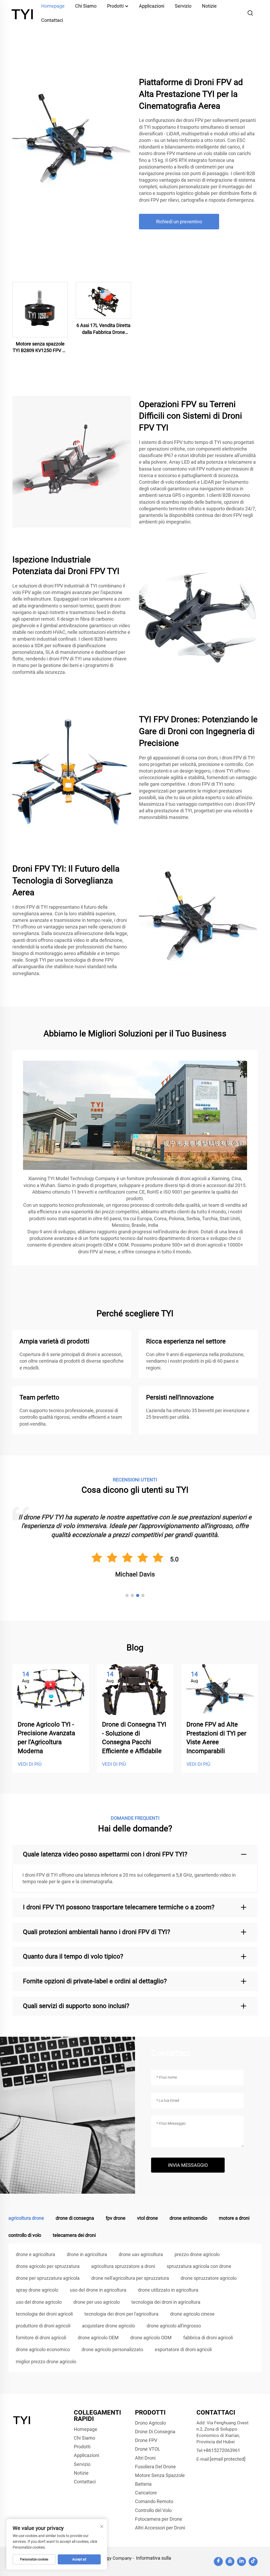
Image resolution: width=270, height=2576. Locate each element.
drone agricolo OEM (98, 2338)
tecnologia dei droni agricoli (44, 2314)
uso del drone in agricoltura (98, 2290)
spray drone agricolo (37, 2290)
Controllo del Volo (153, 2510)
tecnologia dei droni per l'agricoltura (121, 2314)
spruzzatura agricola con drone (199, 2266)
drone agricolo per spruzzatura (48, 2266)
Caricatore (146, 2493)
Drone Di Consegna (155, 2432)
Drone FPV (146, 2440)
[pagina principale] (23, 13)
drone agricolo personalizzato (112, 2349)
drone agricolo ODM (151, 2338)
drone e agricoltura (35, 2254)
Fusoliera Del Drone (155, 2467)
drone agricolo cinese (192, 2314)
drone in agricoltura (87, 2254)
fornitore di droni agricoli (41, 2338)
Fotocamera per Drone (159, 2519)
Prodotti (82, 2447)
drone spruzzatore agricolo (209, 2278)
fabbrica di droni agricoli (208, 2338)
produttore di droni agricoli (43, 2326)
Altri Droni (145, 2458)
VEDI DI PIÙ (30, 1764)
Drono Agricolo (150, 2423)
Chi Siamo (85, 2438)
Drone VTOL (148, 2449)
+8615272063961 (222, 2450)
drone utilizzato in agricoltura (168, 2290)
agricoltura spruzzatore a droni (123, 2266)
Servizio (82, 2464)
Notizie (81, 2473)
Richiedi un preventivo (179, 222)
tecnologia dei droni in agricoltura (166, 2302)
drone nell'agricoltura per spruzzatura (130, 2278)
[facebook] (218, 2562)
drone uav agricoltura (141, 2254)
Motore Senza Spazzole (160, 2475)
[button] (127, 1595)
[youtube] (230, 2562)
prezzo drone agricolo (197, 2254)
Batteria (143, 2484)
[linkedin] (242, 2562)
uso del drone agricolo (39, 2302)
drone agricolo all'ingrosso (174, 2326)
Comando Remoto (154, 2501)
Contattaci (52, 20)
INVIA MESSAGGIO (188, 2165)
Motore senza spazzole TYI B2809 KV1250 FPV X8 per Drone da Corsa (40, 347)
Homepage (86, 2429)
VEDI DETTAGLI (40, 309)
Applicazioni (86, 2455)
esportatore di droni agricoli (183, 2349)
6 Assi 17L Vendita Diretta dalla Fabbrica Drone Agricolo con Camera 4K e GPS (103, 329)
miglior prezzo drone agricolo (46, 2362)
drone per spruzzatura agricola (48, 2278)
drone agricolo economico (43, 2349)
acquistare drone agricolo (109, 2326)
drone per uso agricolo (97, 2302)
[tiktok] (253, 2562)
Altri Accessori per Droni (160, 2528)
